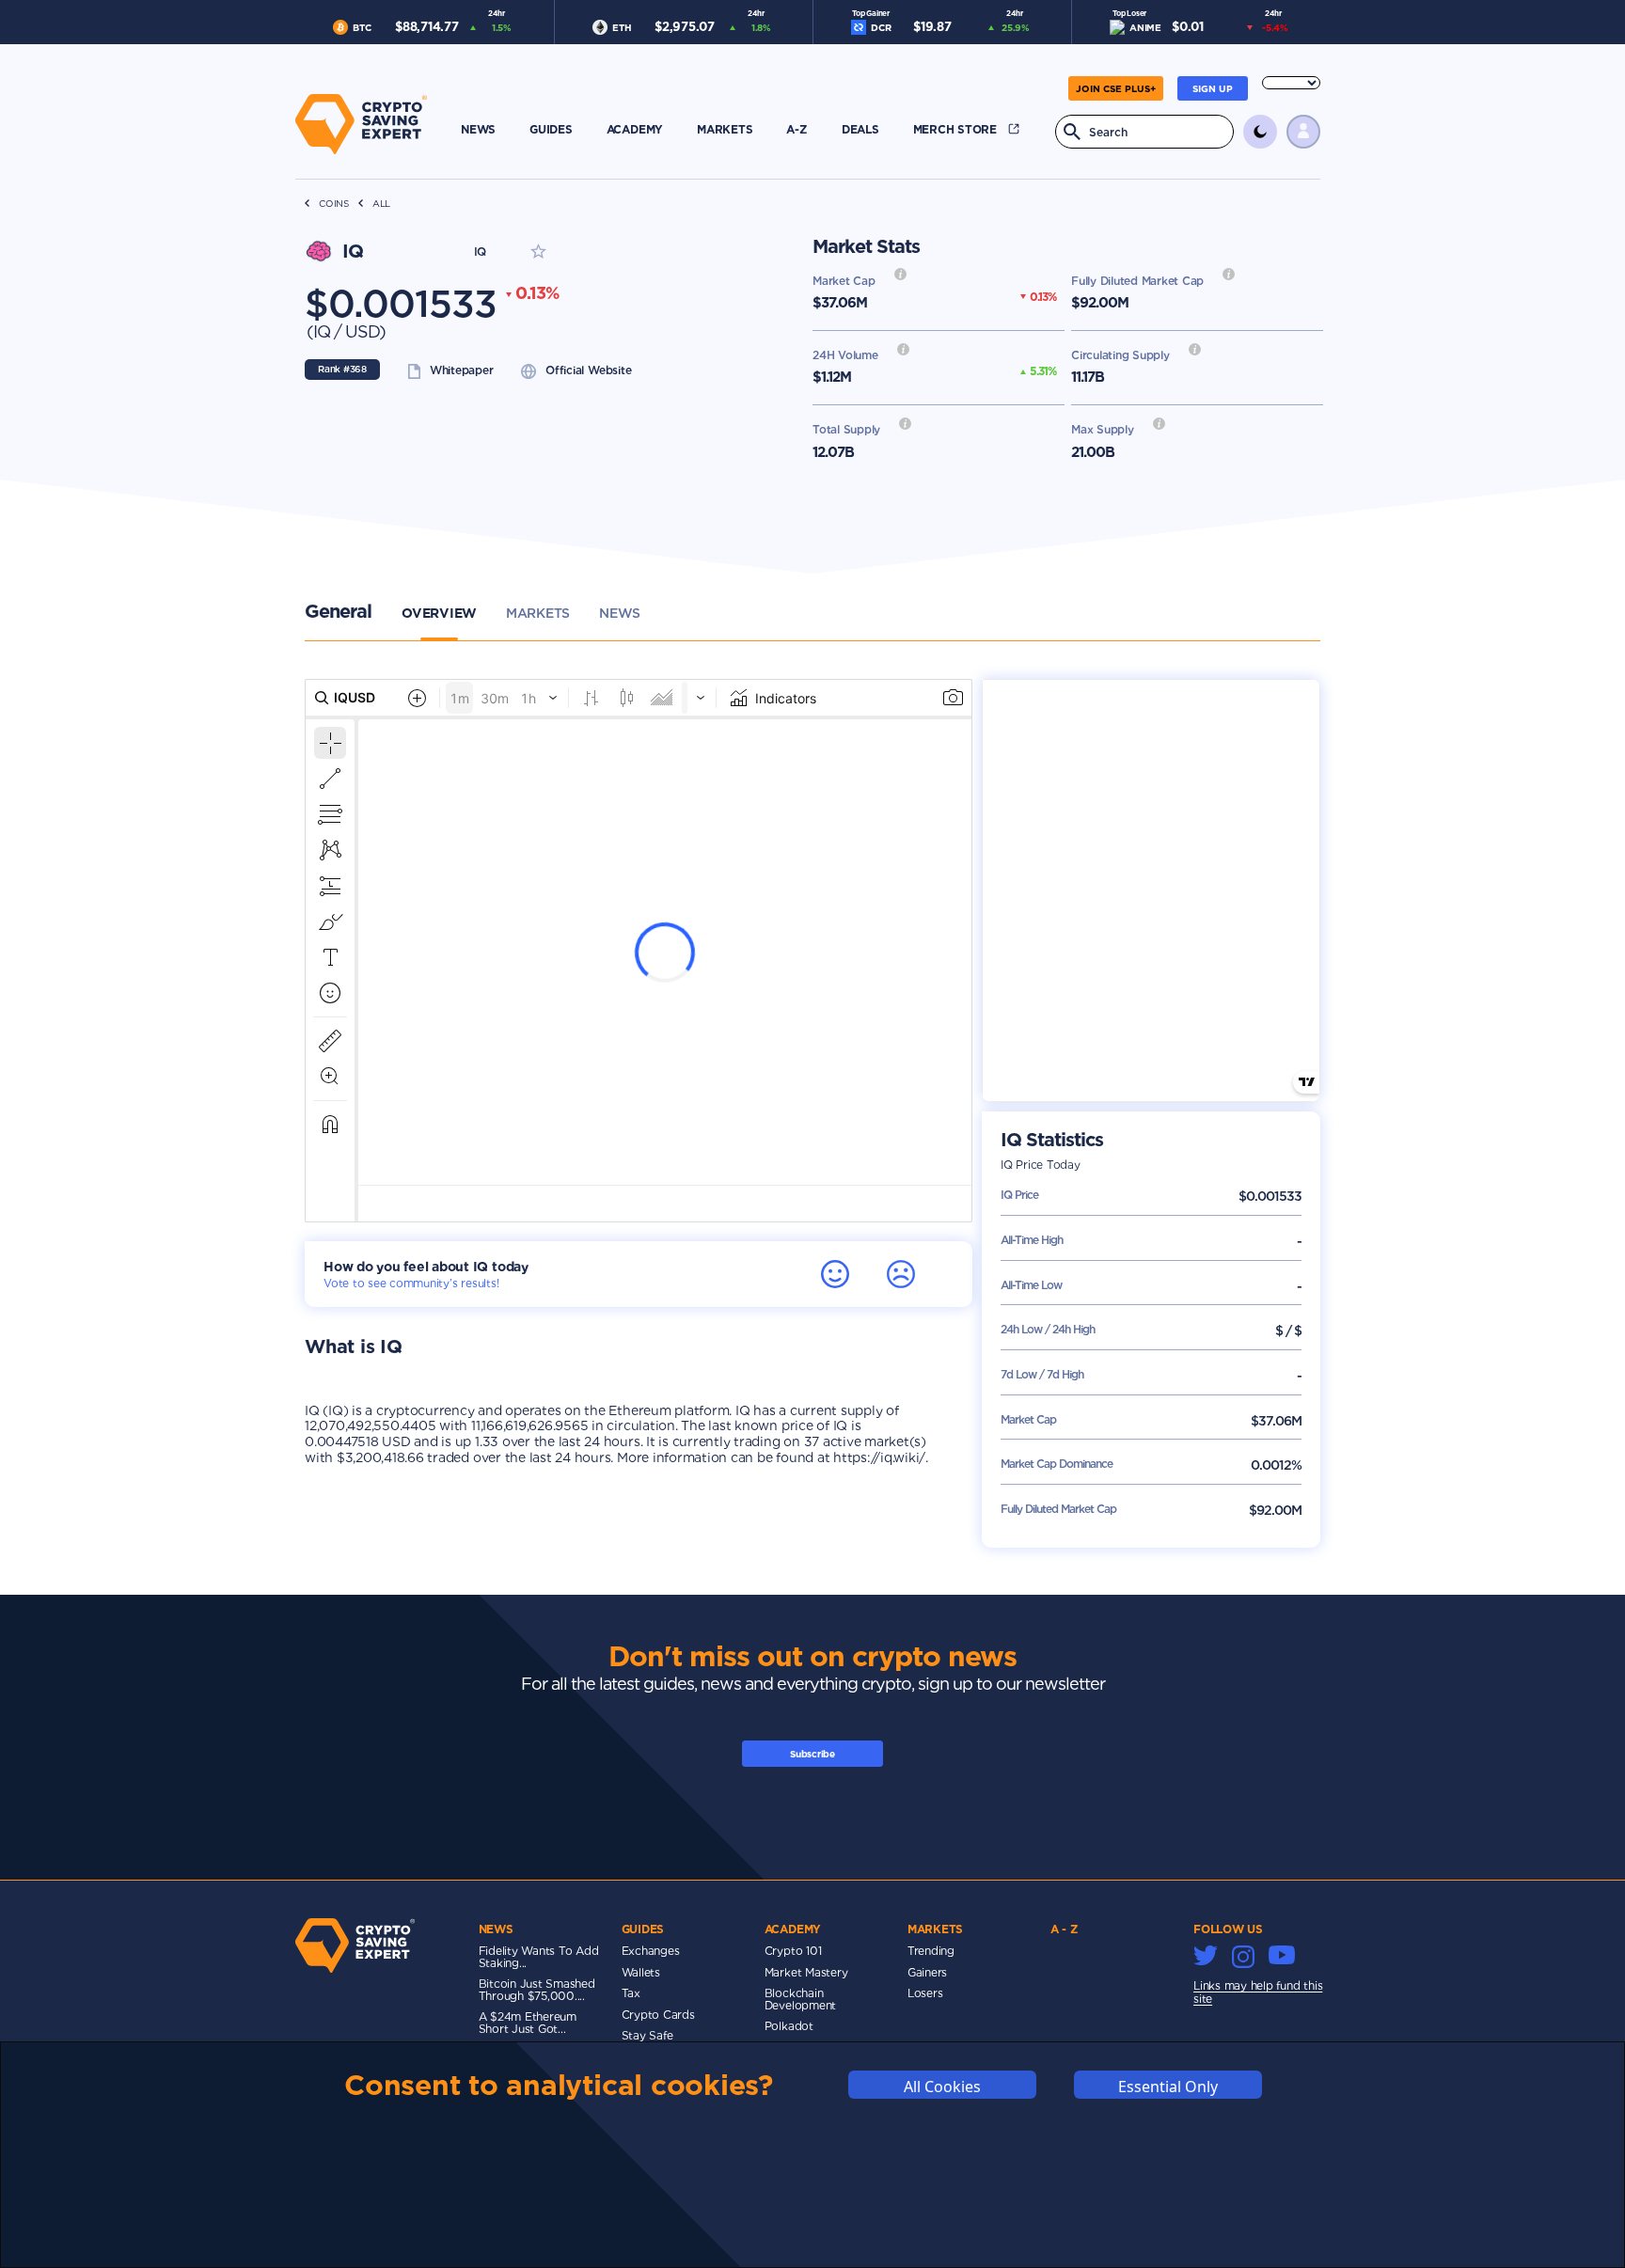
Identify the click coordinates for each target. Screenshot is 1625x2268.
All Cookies (942, 2086)
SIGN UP (1213, 88)
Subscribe (812, 1754)
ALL (381, 204)
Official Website (588, 370)
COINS (334, 204)
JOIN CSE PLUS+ (1116, 88)
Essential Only (1168, 2086)
